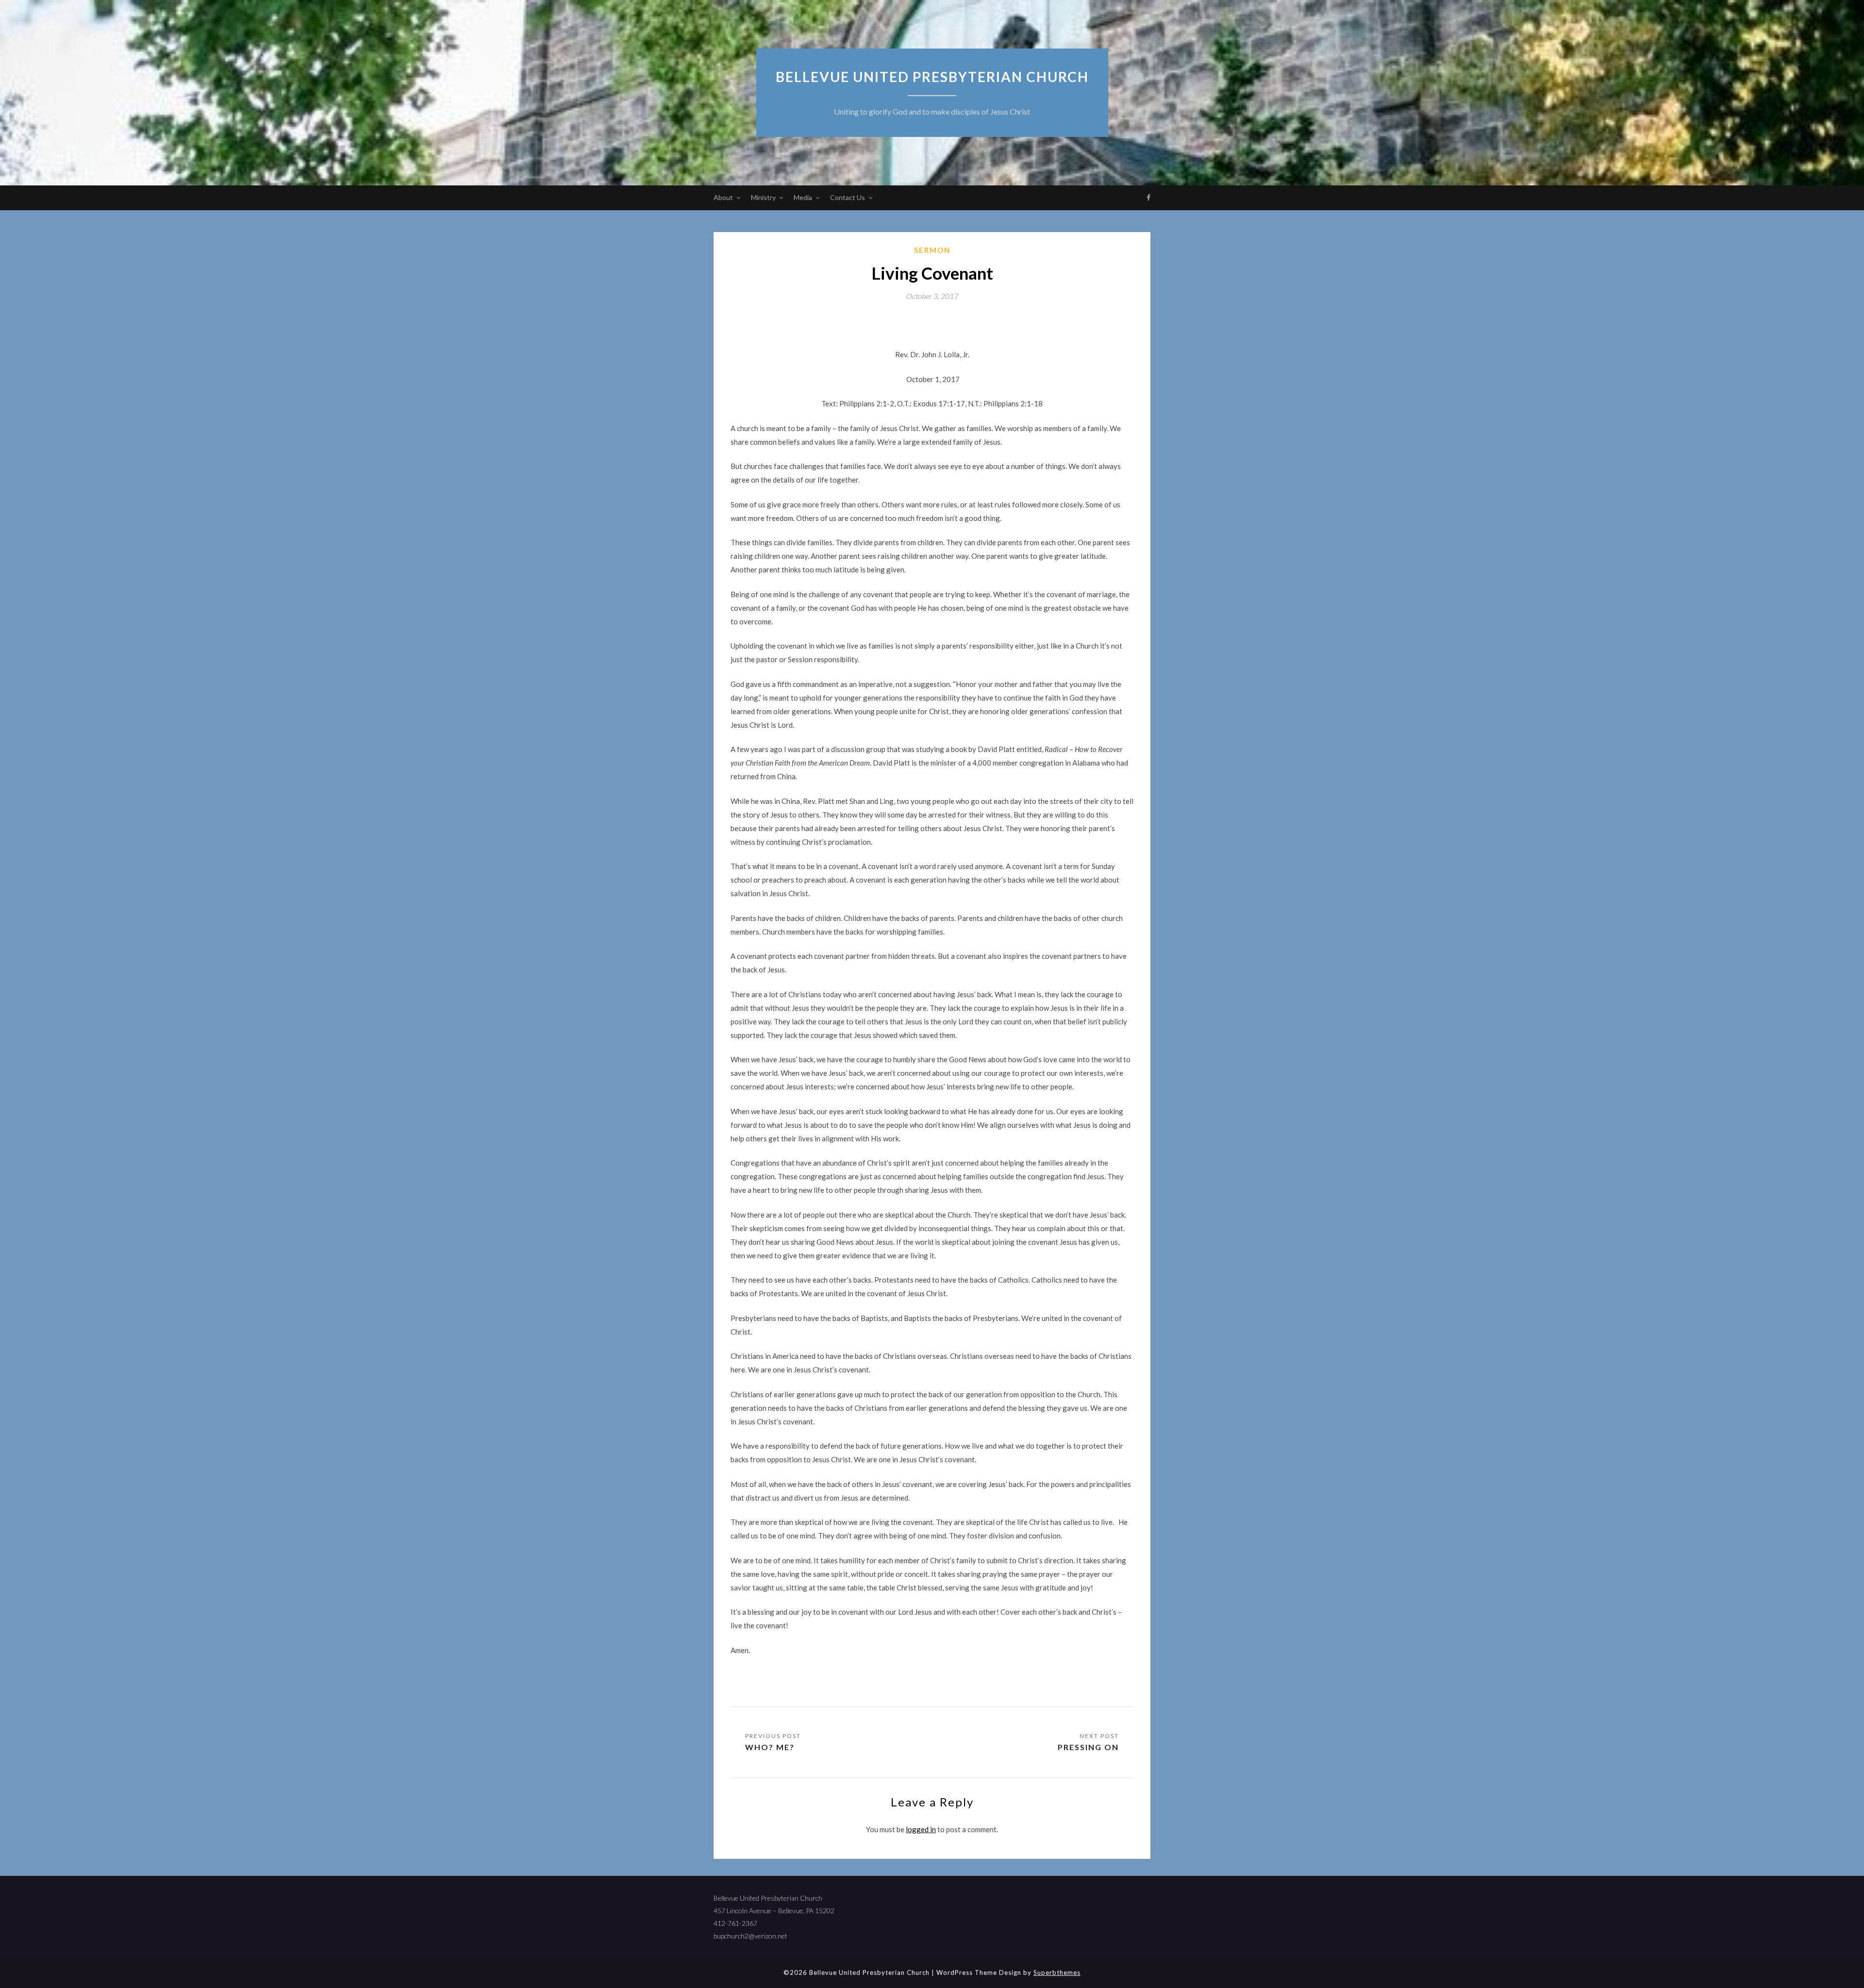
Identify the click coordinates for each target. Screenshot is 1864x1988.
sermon (932, 250)
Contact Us (848, 197)
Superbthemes (1057, 1972)
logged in (921, 1829)
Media (803, 197)
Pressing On (1088, 1747)
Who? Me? (770, 1747)
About (723, 197)
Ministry (763, 197)
